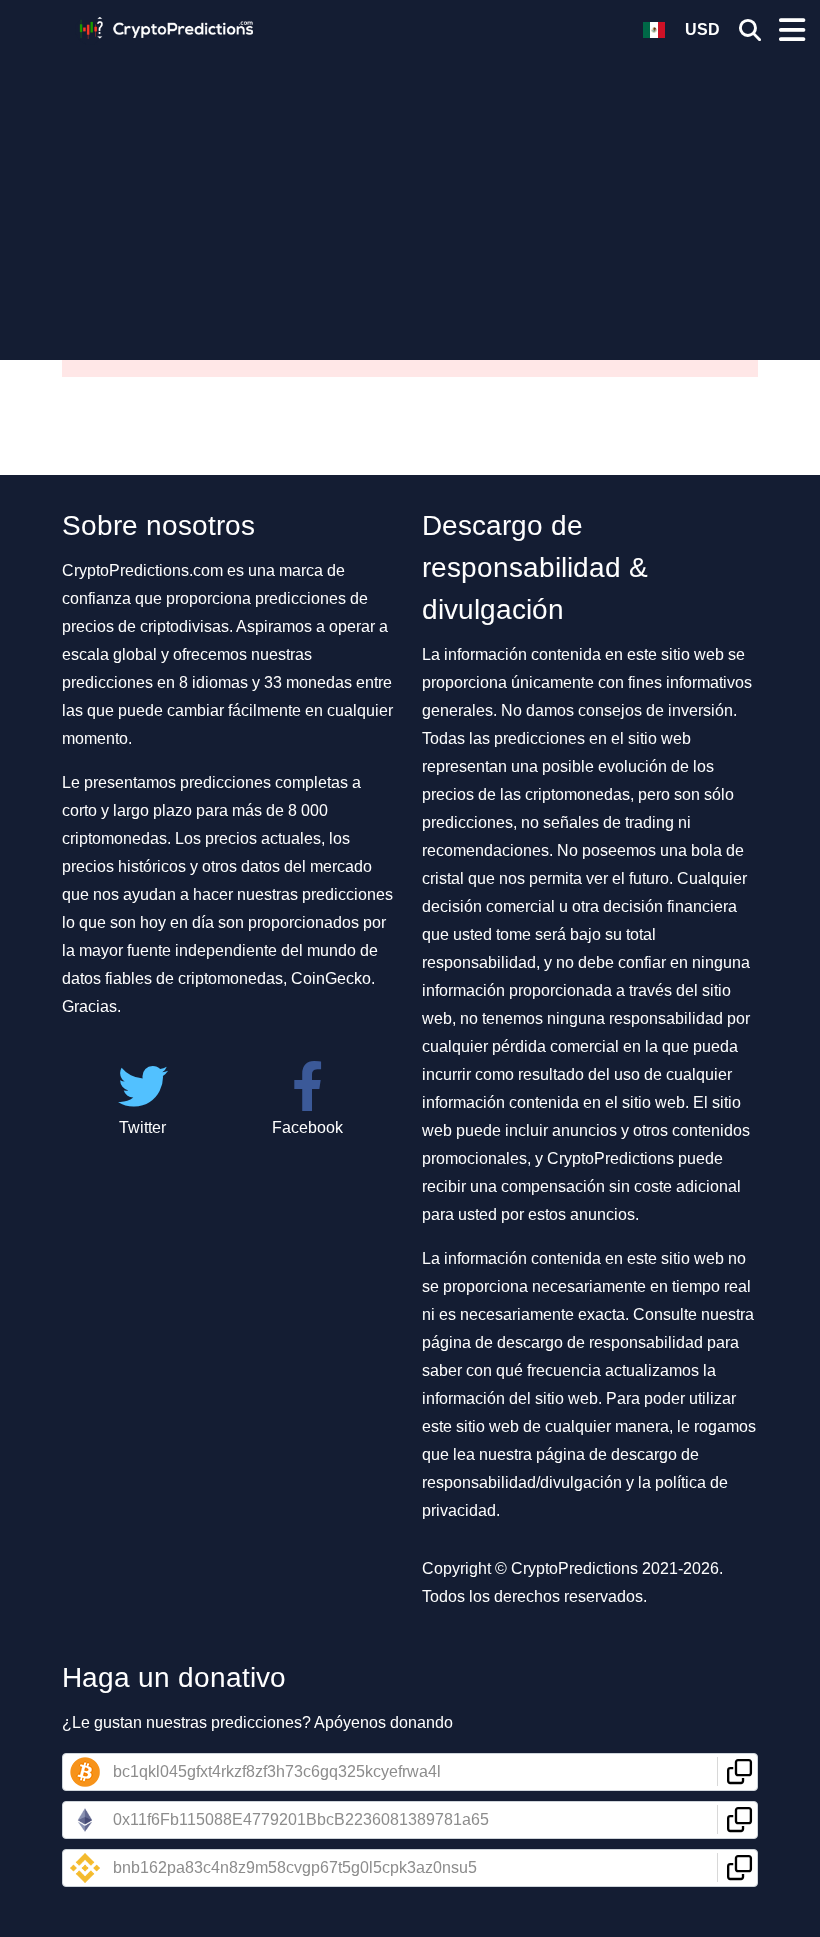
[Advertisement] (410, 195)
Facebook (307, 1127)
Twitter (142, 1127)
